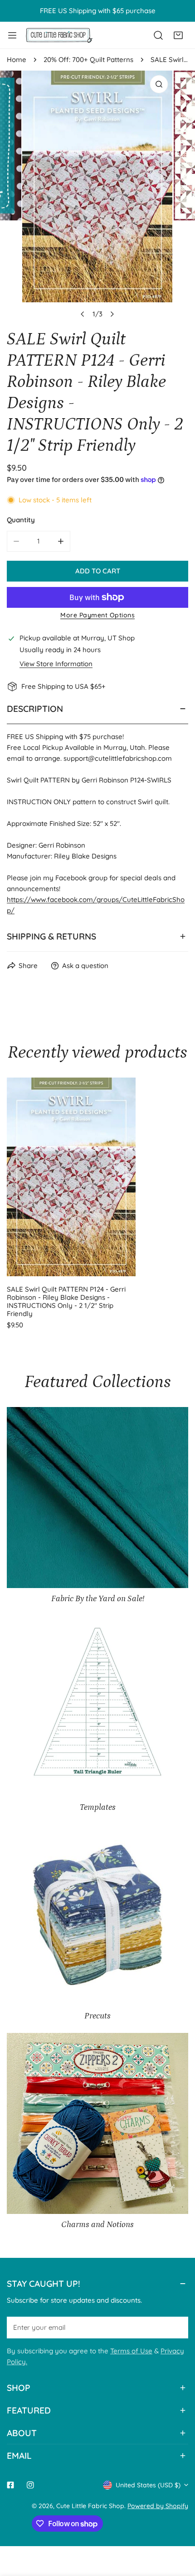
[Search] (158, 35)
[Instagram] (30, 2485)
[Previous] (83, 314)
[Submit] (176, 2327)
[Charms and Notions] (97, 2123)
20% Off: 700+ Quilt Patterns (88, 60)
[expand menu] (12, 35)
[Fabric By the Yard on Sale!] (97, 1498)
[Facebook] (10, 2485)
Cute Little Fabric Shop (90, 2506)
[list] (97, 197)
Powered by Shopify (158, 2506)
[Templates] (97, 1706)
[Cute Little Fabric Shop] (59, 35)
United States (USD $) (148, 2485)
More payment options (97, 615)
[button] (178, 35)
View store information (56, 664)
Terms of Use (131, 2351)
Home (17, 60)
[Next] (112, 314)
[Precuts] (97, 1915)
